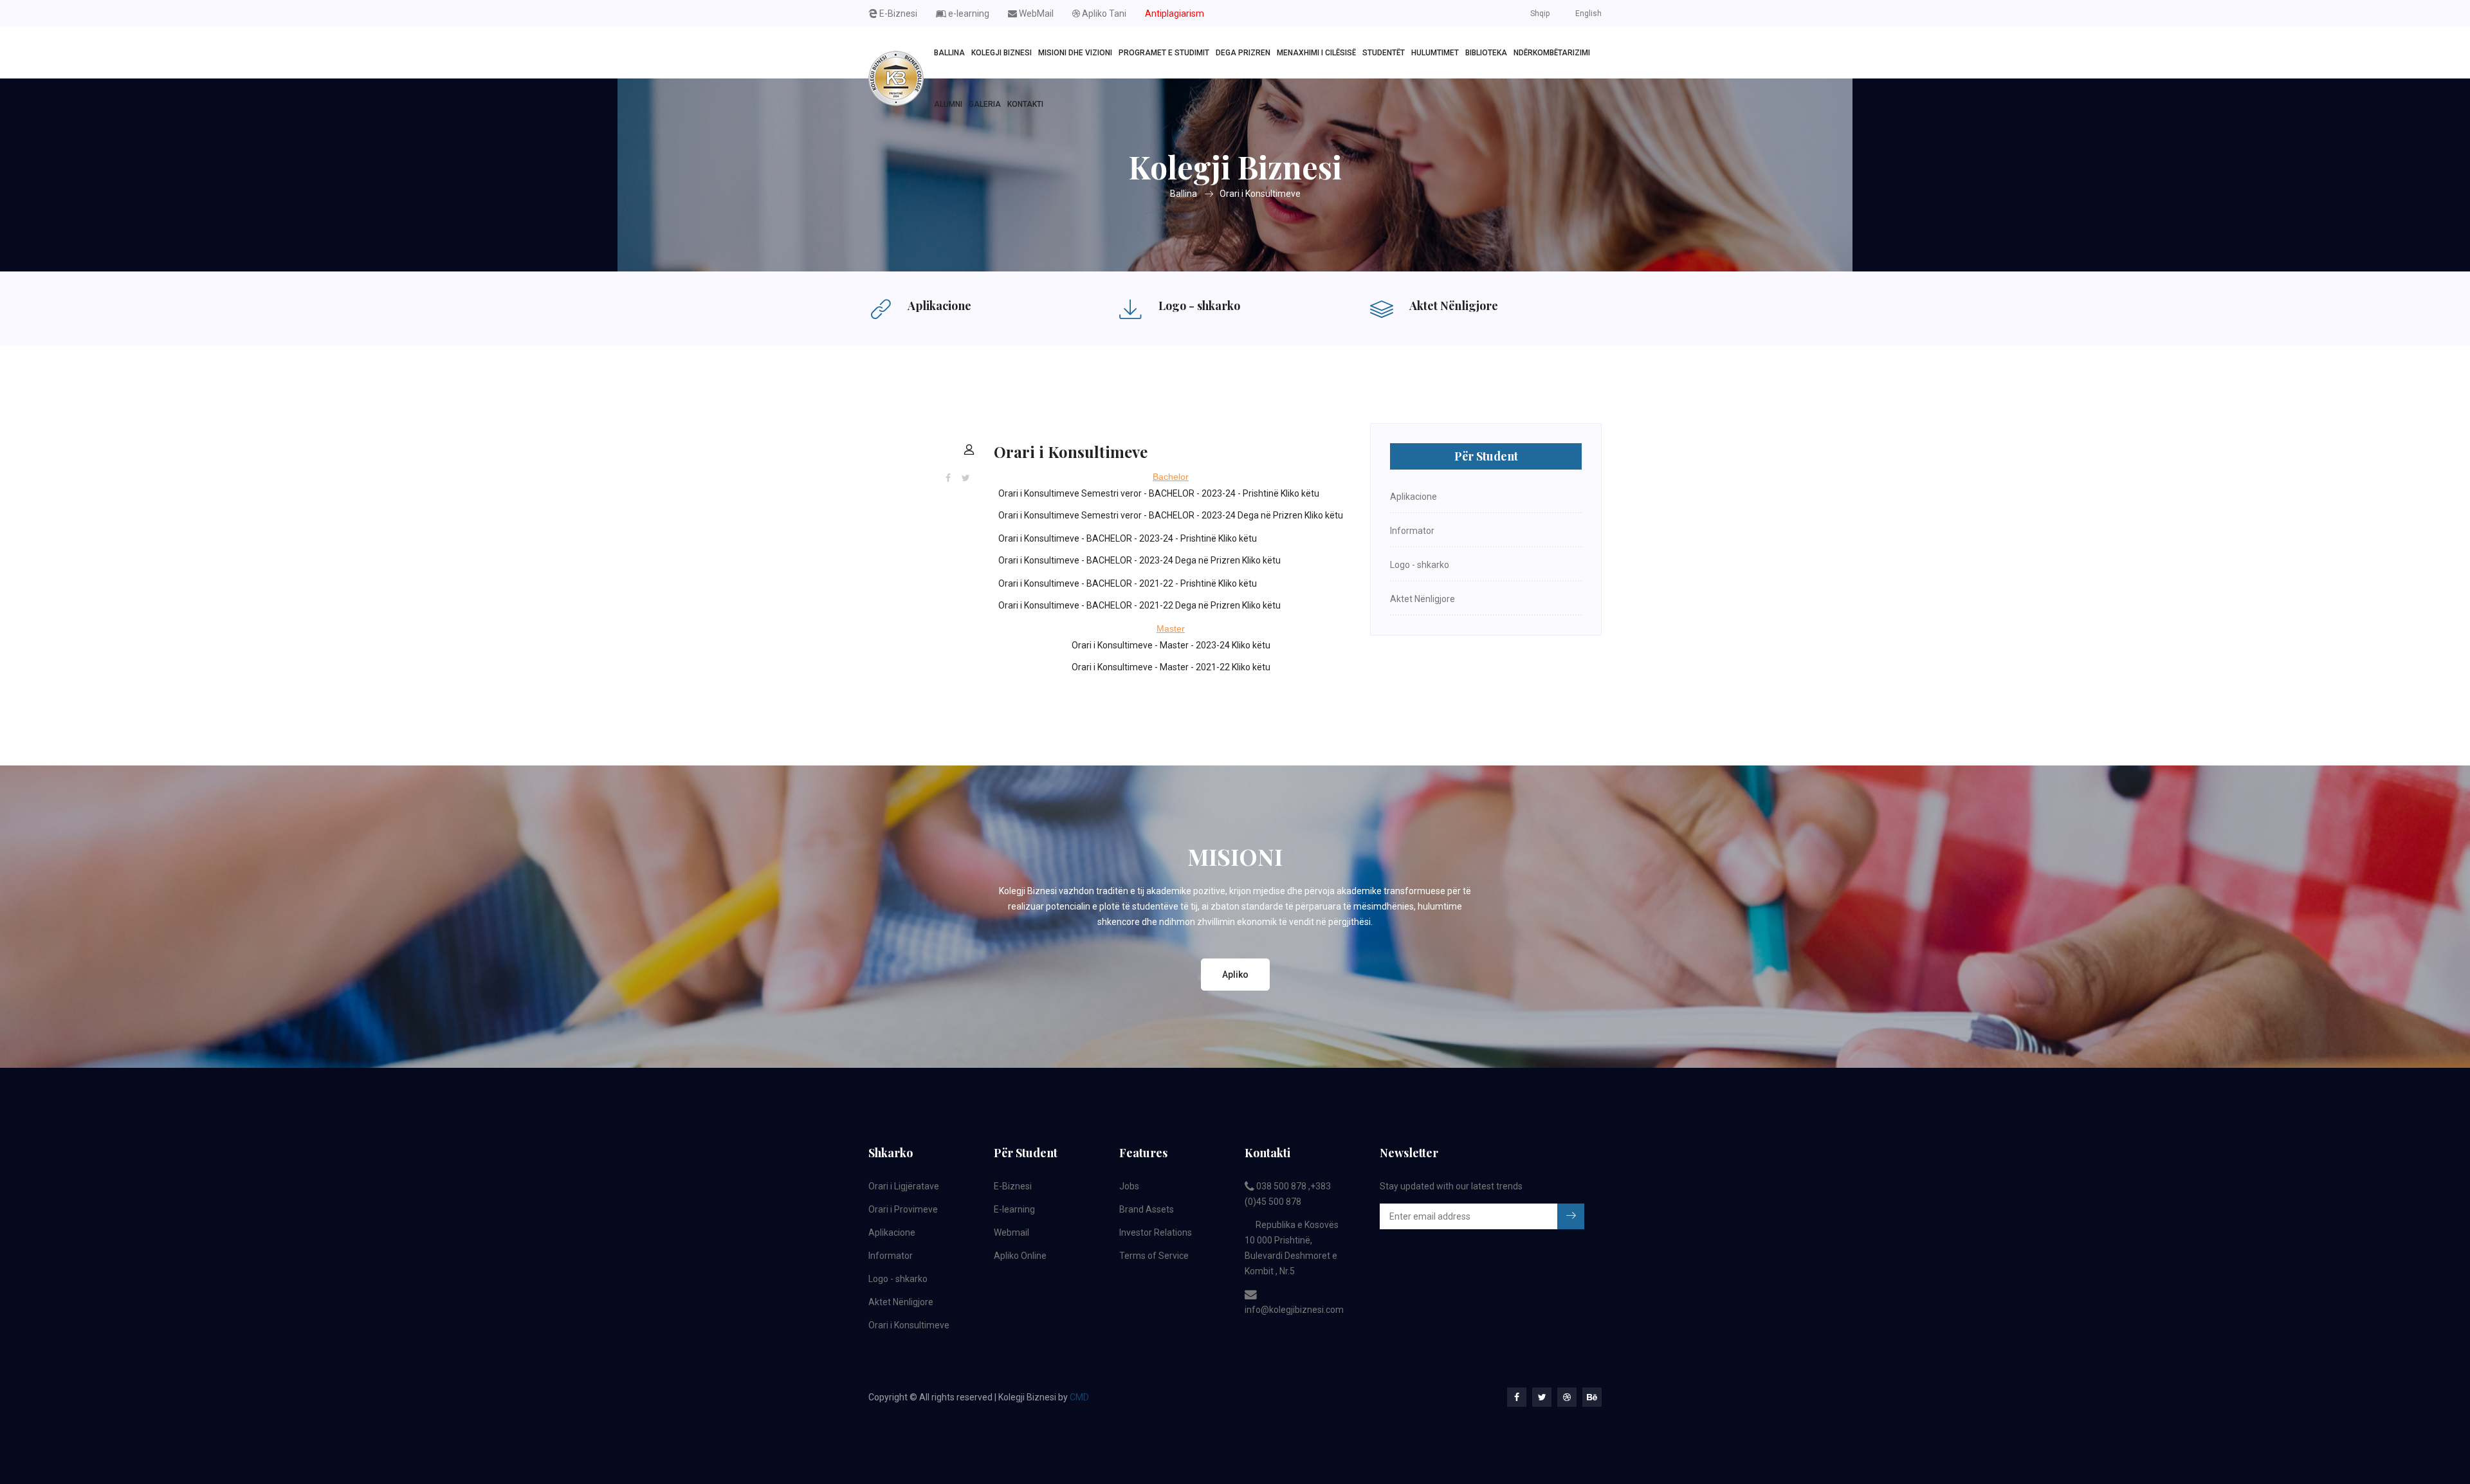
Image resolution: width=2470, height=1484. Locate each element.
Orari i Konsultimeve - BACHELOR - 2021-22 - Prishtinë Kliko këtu (1128, 583)
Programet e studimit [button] (1164, 53)
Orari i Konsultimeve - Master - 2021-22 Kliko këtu (1171, 667)
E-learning (1014, 1209)
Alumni (948, 104)
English (1588, 14)
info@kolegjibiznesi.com (1294, 1310)
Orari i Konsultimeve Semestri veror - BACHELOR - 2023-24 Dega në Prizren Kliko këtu (1171, 515)
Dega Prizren (1243, 53)
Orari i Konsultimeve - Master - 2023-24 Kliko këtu (1171, 645)
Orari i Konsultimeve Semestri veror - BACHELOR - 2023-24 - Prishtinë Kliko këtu (1159, 493)
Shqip (1540, 14)
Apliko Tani (1103, 14)
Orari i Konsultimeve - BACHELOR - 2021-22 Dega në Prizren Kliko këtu (1139, 605)
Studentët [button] (1384, 53)
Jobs (1129, 1186)
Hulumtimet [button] (1435, 53)
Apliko (1235, 975)
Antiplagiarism (1175, 14)
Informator (1412, 531)
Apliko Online (1020, 1256)
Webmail (1011, 1232)
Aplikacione (939, 306)
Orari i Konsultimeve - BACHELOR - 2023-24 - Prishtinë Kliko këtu (1128, 538)
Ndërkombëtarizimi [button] (1552, 53)
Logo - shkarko (1199, 306)
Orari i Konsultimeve (1260, 194)
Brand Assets (1147, 1209)
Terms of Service (1154, 1256)
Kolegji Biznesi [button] (1002, 53)
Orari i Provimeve (903, 1209)
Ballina (949, 53)
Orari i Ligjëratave (904, 1186)
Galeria (985, 104)
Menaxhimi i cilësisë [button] (1316, 53)
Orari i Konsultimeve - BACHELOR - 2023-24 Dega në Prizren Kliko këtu (1139, 560)
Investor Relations (1156, 1232)
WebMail (1035, 14)
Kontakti (1025, 104)
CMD (1079, 1397)
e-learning (968, 14)
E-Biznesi (897, 14)
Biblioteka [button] (1486, 53)
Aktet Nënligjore (1454, 306)
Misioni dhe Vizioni (1075, 53)
